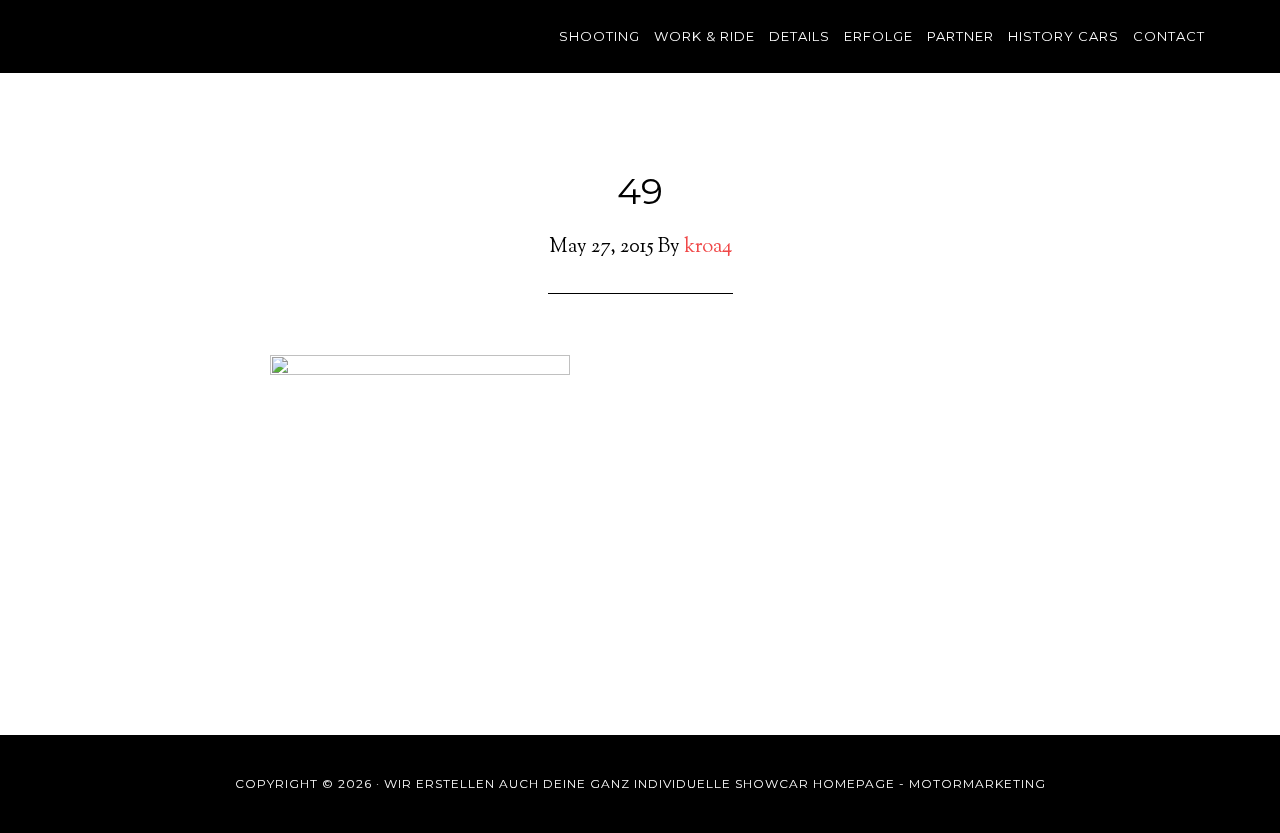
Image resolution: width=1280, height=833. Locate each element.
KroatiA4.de (250, 35)
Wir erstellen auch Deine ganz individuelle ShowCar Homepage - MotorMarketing (715, 783)
